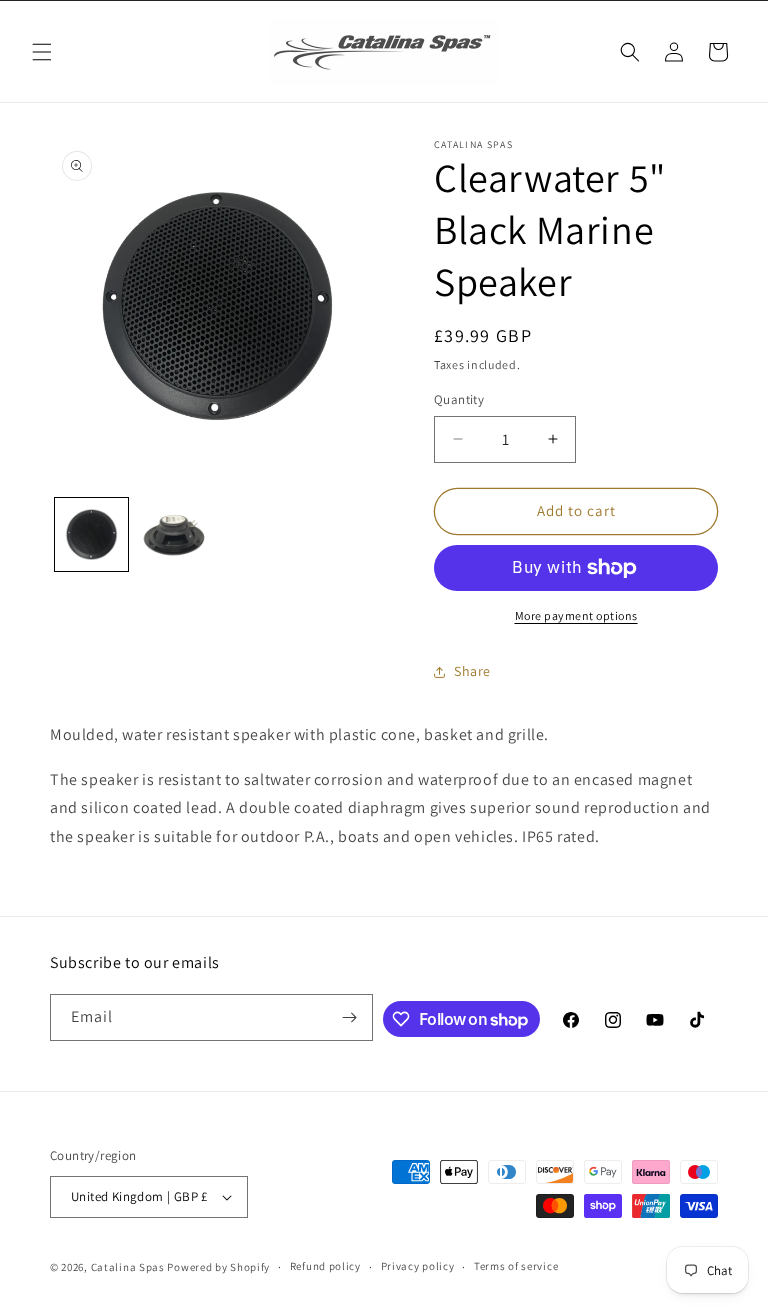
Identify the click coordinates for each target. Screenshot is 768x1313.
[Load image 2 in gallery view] (174, 534)
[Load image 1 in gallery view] (91, 534)
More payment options (576, 615)
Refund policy (325, 1266)
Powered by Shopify (218, 1267)
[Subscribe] (350, 1017)
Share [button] (472, 671)
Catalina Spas (128, 1267)
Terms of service (516, 1266)
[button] (42, 52)
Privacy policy (418, 1266)
